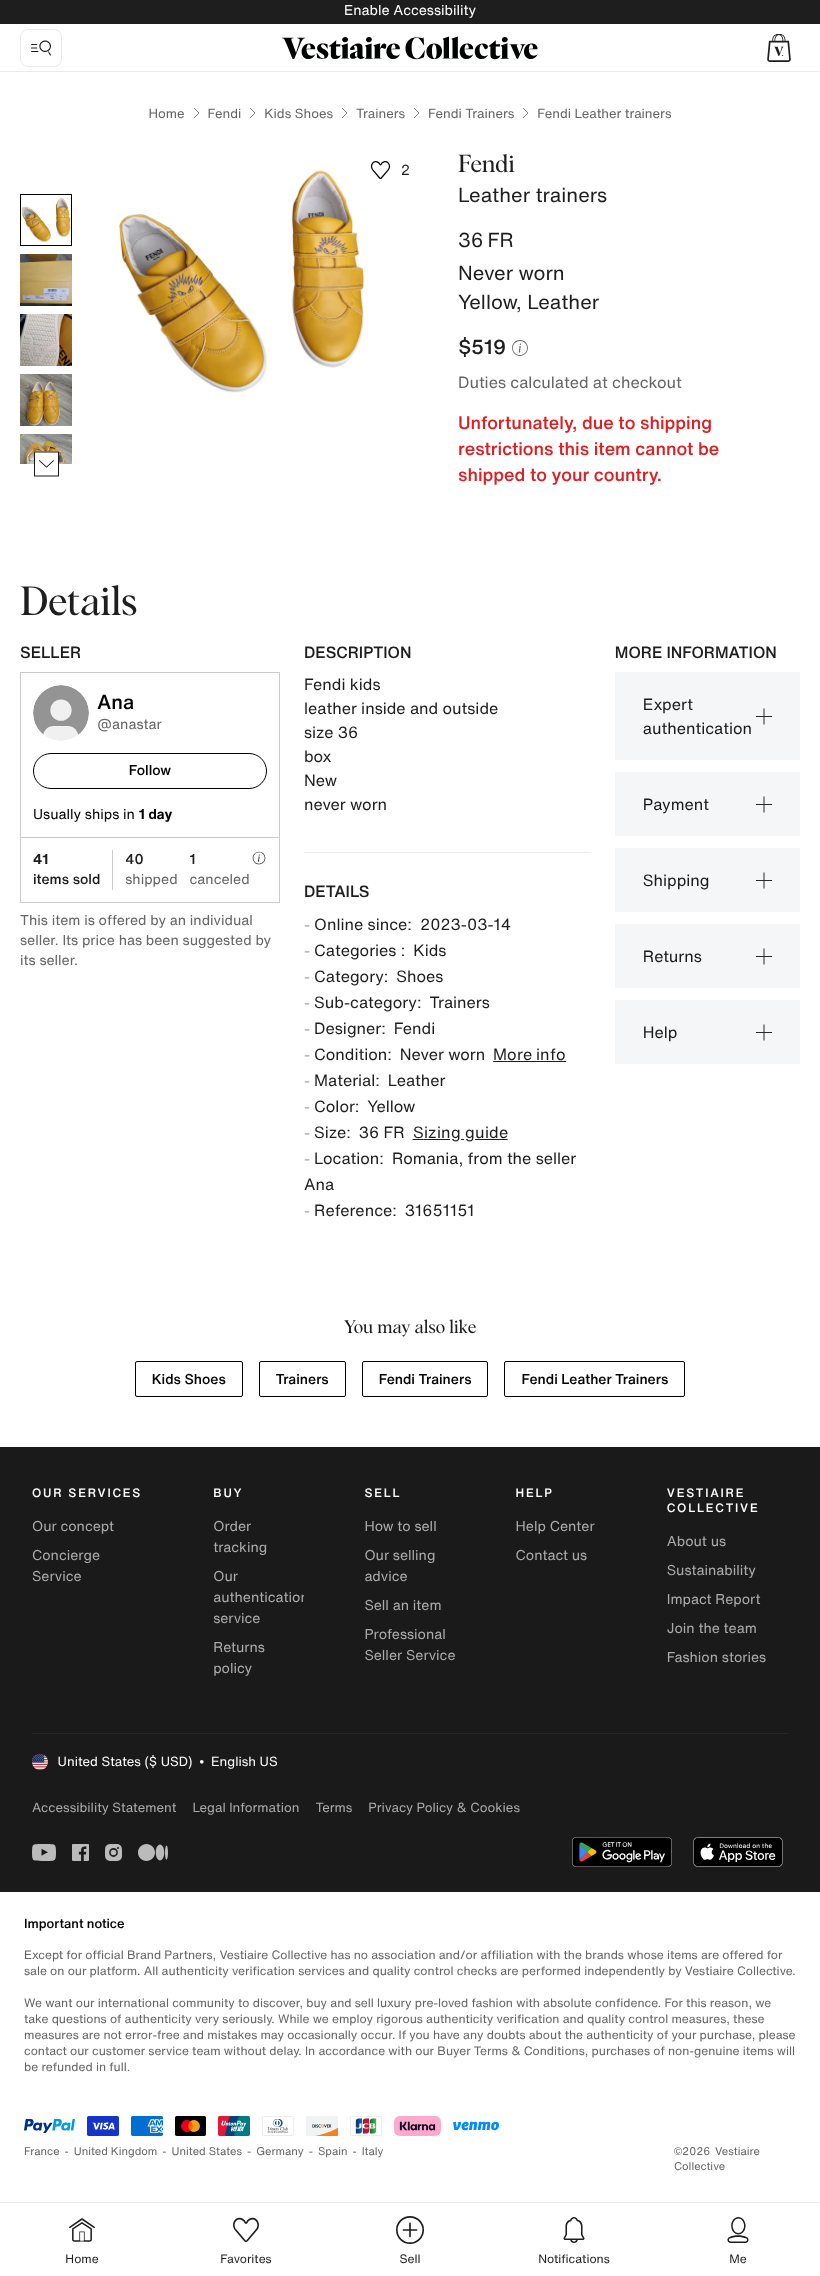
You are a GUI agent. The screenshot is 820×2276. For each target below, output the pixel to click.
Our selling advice (399, 1566)
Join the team (712, 1628)
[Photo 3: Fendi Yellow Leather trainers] (46, 340)
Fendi (225, 113)
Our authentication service (261, 1597)
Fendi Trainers (471, 113)
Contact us (552, 1555)
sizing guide (460, 1132)
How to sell (400, 1526)
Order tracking (240, 1537)
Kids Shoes (298, 113)
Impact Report (714, 1599)
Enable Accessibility (410, 10)
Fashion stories (716, 1657)
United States (207, 2151)
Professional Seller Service (409, 1645)
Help (660, 1032)
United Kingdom (116, 2151)
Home (167, 113)
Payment (676, 804)
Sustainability (711, 1570)
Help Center (555, 1526)
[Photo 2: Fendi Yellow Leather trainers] (46, 280)
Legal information (245, 1807)
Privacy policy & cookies (444, 1807)
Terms (333, 1807)
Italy (373, 2151)
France (42, 2151)
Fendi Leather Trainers (594, 1379)
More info (529, 1054)
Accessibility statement (104, 1807)
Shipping (676, 880)
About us (696, 1541)
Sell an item (402, 1605)
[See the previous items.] (46, 194)
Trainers (380, 113)
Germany (280, 2151)
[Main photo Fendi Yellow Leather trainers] (46, 220)
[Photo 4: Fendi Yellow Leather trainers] (46, 400)
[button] (779, 48)
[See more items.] (46, 464)
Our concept (73, 1526)
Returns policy (239, 1658)
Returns (672, 956)
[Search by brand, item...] (41, 48)
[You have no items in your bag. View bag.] (779, 48)
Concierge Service (66, 1566)
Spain (333, 2151)
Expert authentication (697, 716)
